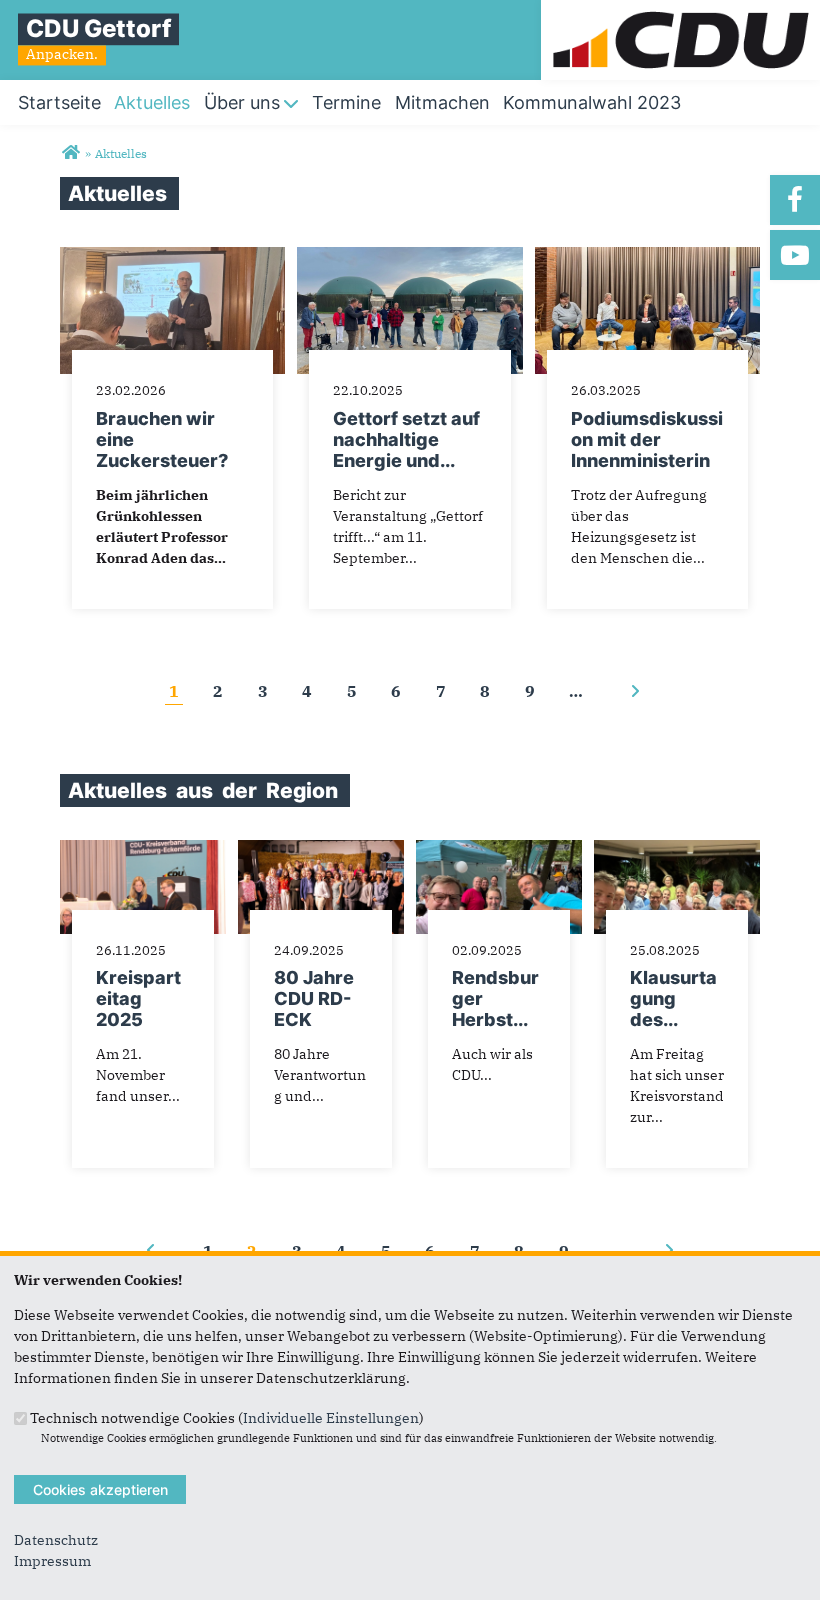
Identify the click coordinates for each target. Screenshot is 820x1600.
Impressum (52, 1561)
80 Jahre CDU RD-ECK (314, 998)
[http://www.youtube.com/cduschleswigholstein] (795, 255)
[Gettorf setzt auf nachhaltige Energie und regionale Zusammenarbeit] (409, 257)
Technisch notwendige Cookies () (227, 1417)
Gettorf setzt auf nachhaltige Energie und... (406, 439)
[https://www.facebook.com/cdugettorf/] (795, 200)
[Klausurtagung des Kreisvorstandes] (677, 850)
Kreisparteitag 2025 (138, 998)
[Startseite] (680, 10)
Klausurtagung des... (673, 998)
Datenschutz (56, 1540)
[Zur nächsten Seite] (635, 691)
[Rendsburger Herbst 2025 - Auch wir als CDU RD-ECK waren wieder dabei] (499, 850)
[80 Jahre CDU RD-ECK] (321, 850)
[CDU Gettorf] (70, 153)
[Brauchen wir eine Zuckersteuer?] (172, 257)
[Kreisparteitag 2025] (143, 850)
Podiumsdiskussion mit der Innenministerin (647, 439)
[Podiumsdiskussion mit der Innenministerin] (647, 257)
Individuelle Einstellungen (331, 1417)
